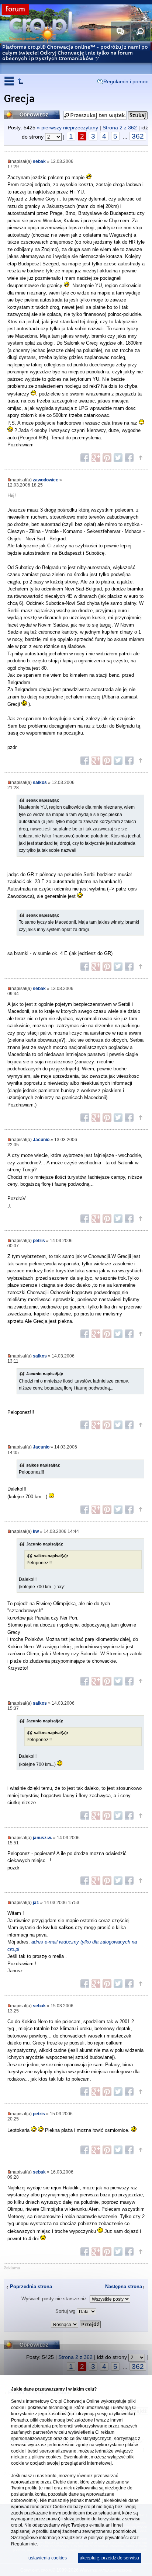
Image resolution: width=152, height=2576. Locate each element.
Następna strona (124, 2286)
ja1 (36, 1902)
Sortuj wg (66, 2311)
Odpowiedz (19, 113)
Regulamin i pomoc (126, 81)
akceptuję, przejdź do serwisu (109, 2558)
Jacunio (41, 1139)
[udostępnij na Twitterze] (118, 458)
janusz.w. (42, 1838)
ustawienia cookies (48, 2558)
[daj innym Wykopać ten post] (129, 458)
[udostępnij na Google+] (96, 458)
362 (138, 136)
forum (15, 9)
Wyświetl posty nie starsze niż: (56, 2299)
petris (39, 1240)
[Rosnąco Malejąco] (76, 2323)
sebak (39, 161)
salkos (40, 782)
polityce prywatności (108, 2538)
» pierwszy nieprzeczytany (68, 128)
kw (36, 1531)
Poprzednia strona (31, 2286)
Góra (140, 458)
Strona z (120, 128)
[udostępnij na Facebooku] (85, 458)
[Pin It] (107, 458)
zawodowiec (46, 480)
